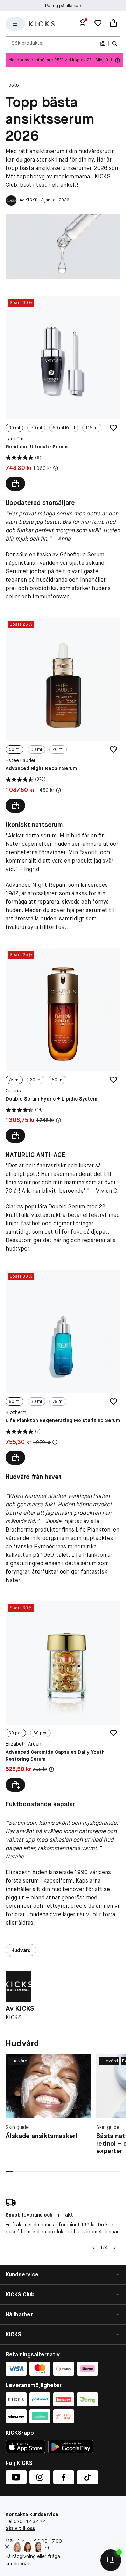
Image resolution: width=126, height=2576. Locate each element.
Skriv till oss (20, 2528)
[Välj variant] (15, 484)
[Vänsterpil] (93, 2248)
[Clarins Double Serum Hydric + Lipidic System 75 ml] (63, 1046)
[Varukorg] (113, 24)
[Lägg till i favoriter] (113, 428)
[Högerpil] (115, 2248)
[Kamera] (103, 43)
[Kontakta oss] (111, 2560)
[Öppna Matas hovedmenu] (15, 24)
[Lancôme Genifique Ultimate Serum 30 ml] (63, 393)
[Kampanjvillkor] (56, 468)
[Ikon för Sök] (114, 43)
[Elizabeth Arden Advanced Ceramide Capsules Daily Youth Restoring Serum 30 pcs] (63, 1697)
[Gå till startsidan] (42, 24)
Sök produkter (28, 43)
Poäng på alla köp (63, 6)
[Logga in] (83, 24)
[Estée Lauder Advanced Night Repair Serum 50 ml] (63, 715)
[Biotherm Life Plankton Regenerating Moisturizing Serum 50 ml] (63, 1367)
